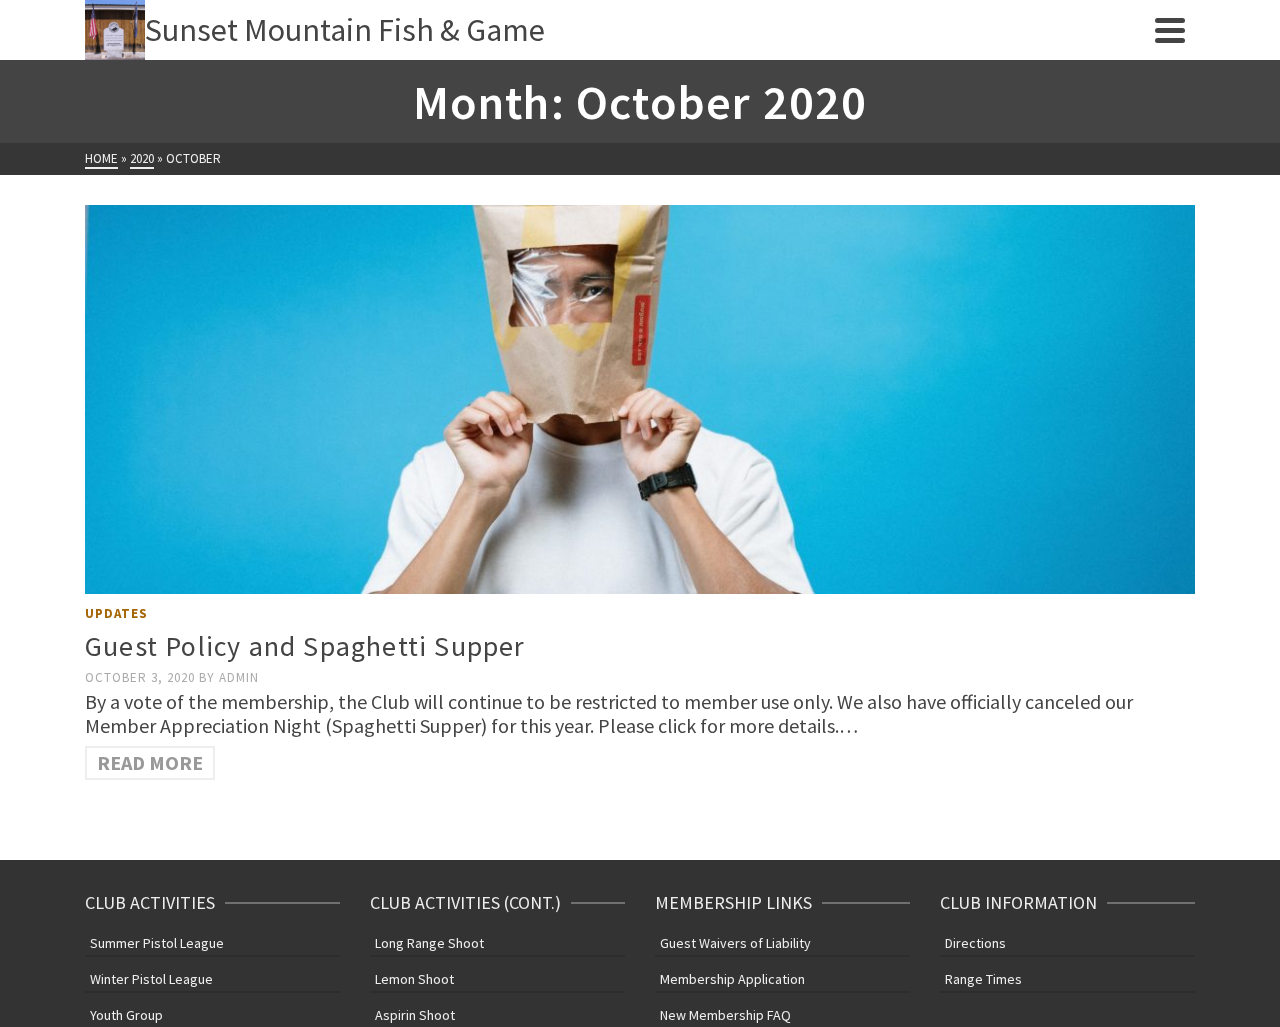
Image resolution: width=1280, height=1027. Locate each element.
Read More (150, 762)
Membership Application (732, 979)
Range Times (983, 979)
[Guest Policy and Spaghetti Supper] (640, 399)
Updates (116, 613)
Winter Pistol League (151, 979)
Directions (975, 943)
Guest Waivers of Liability (735, 943)
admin (239, 677)
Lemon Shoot (414, 979)
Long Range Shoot (429, 943)
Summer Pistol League (157, 943)
